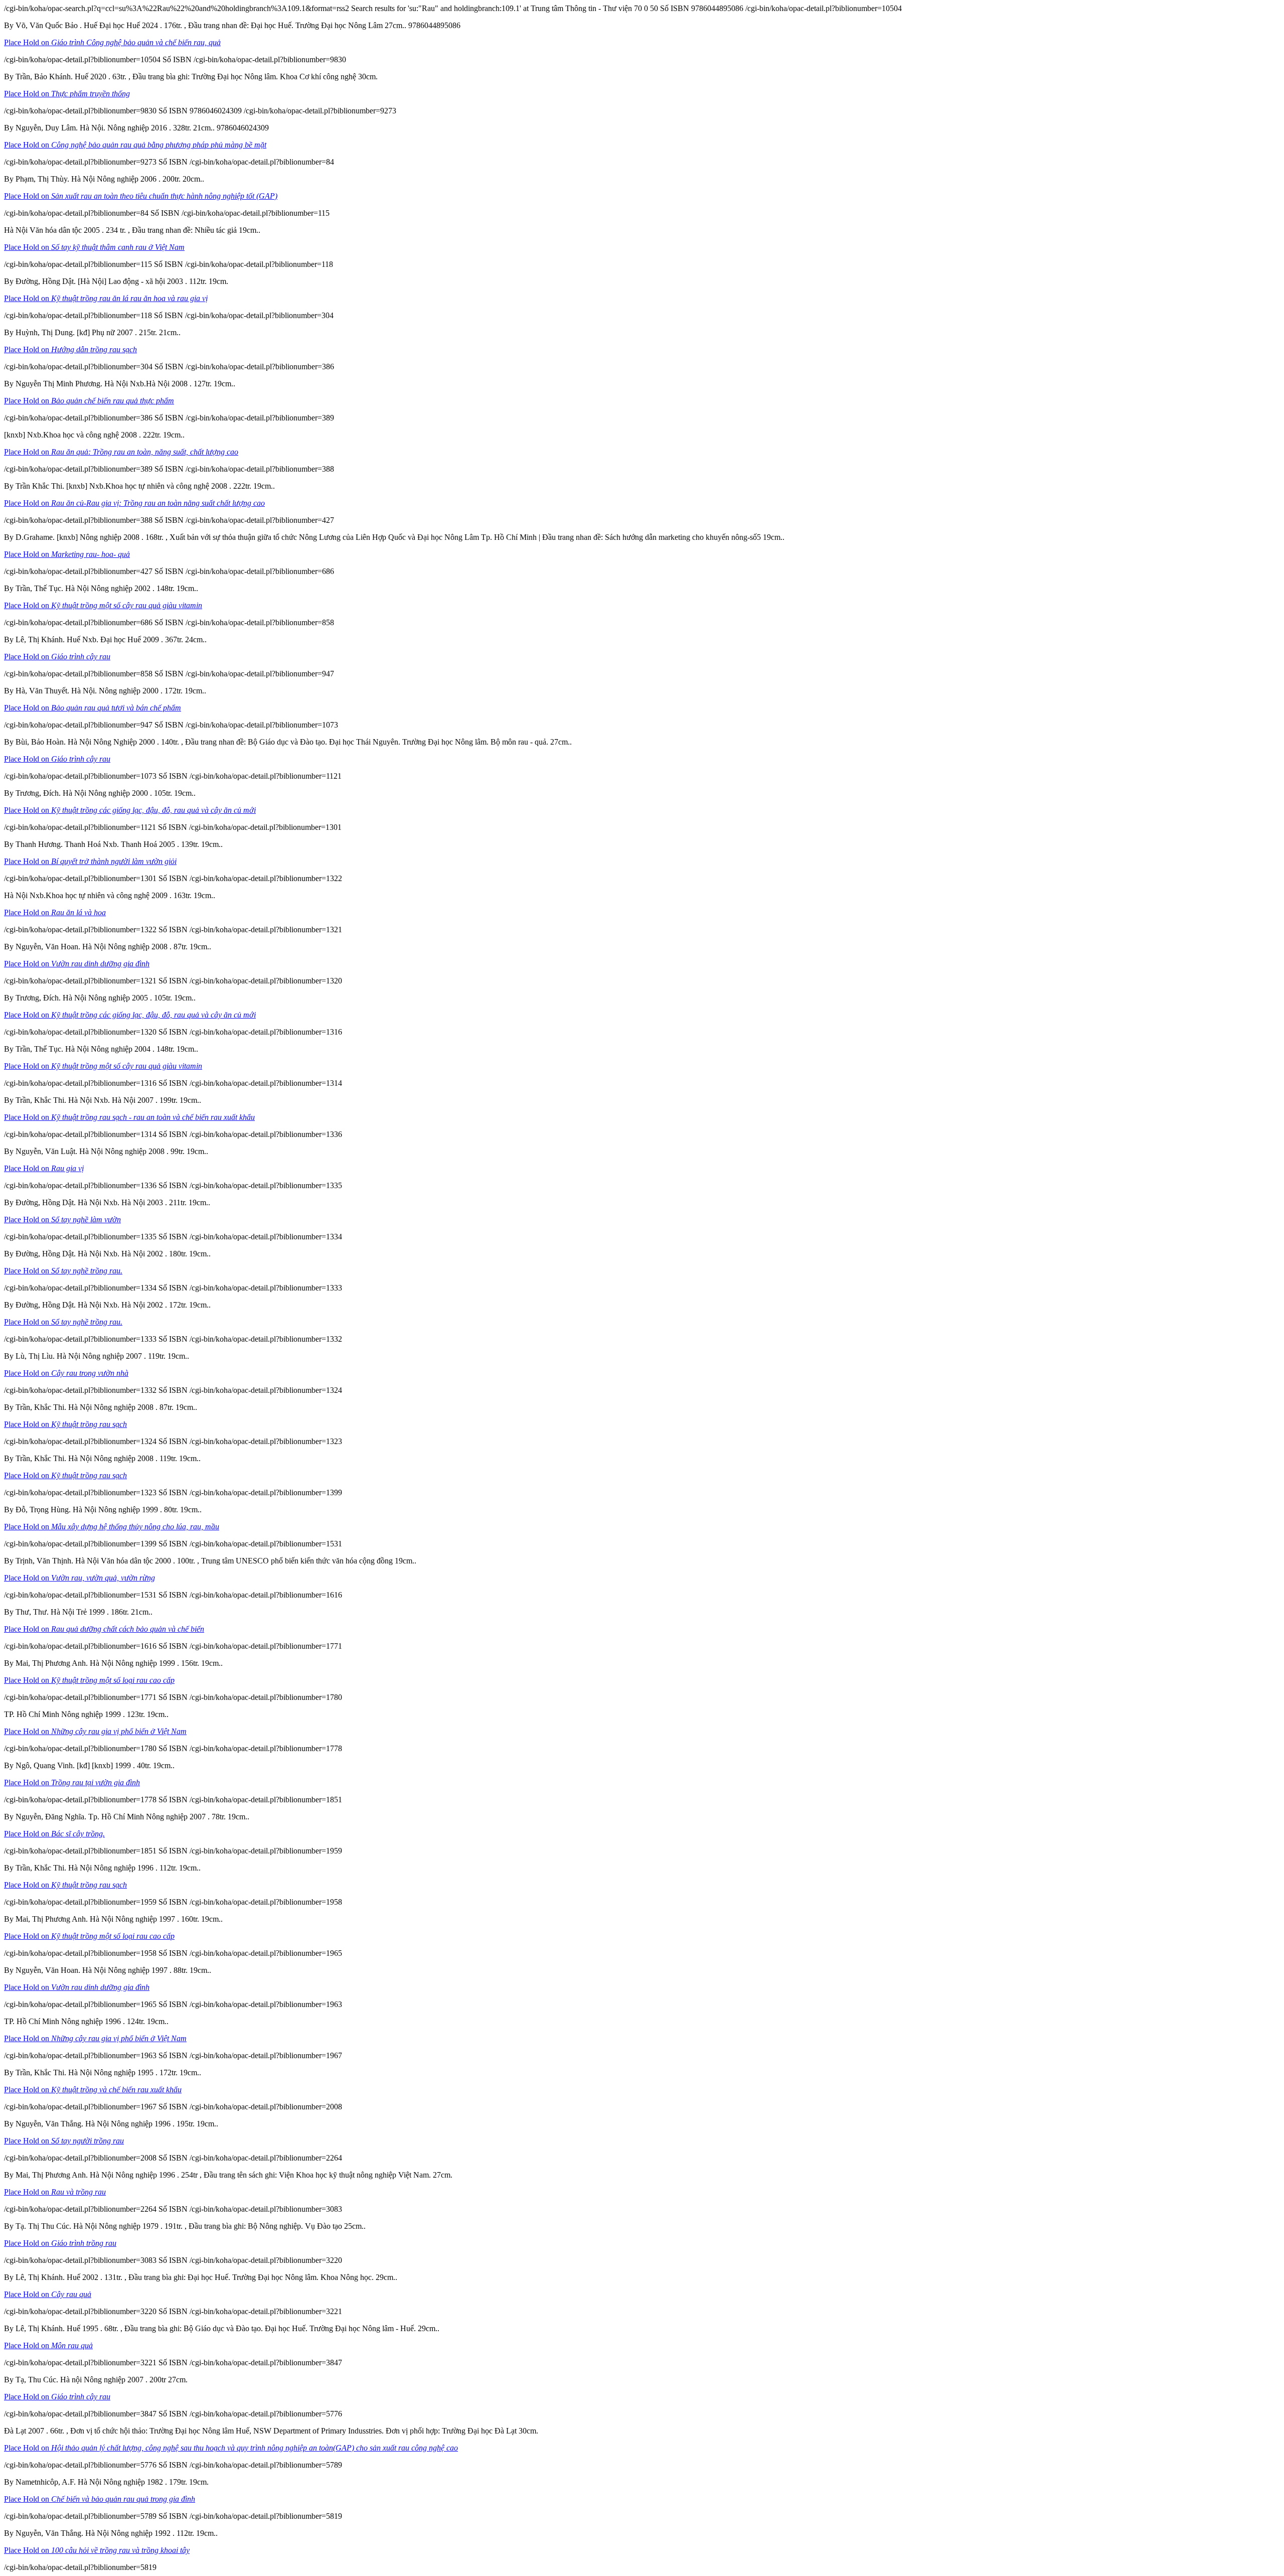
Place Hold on (112, 42)
